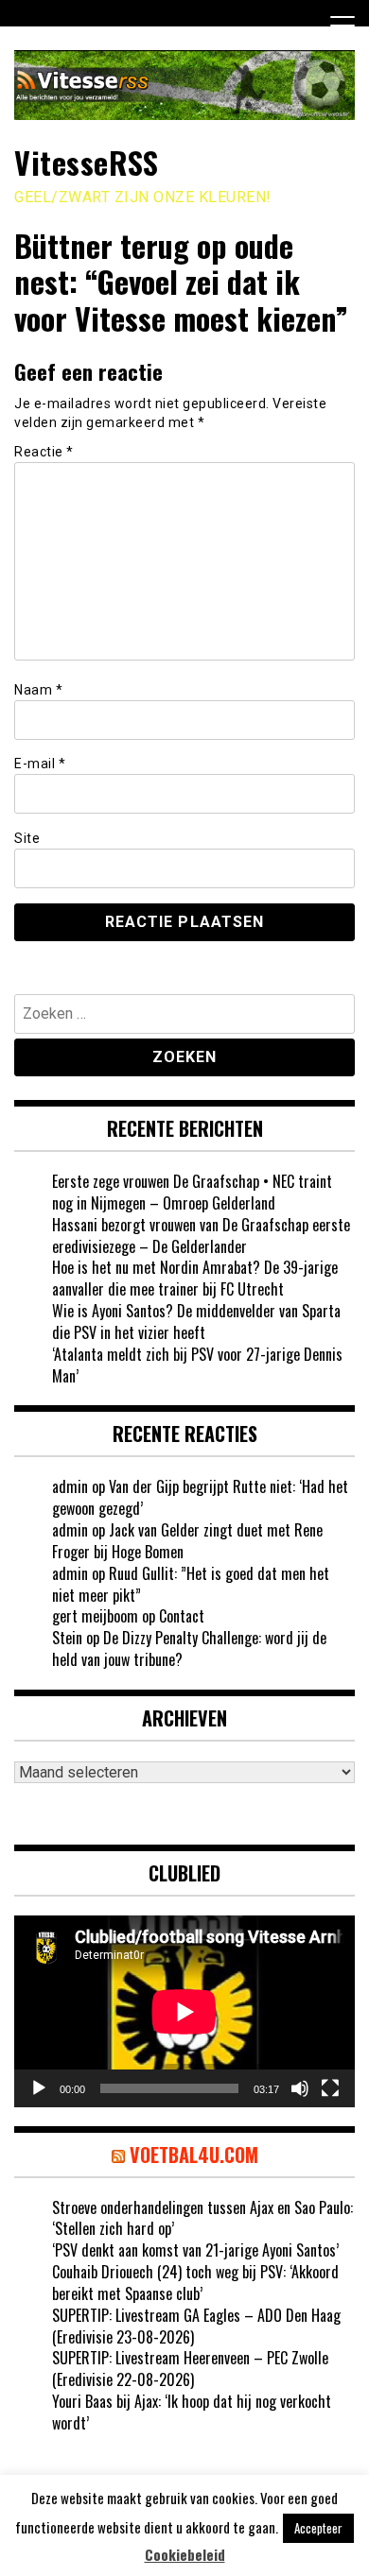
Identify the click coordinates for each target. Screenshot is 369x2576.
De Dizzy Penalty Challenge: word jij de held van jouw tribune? (189, 1649)
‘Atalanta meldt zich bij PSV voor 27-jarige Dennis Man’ (197, 1365)
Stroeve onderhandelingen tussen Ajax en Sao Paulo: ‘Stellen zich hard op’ (202, 2218)
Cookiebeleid (185, 2555)
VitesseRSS (86, 162)
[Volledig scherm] (330, 2088)
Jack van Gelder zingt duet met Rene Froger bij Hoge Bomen (187, 1541)
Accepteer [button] (318, 2528)
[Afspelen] (39, 2088)
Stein (67, 1638)
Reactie (44, 452)
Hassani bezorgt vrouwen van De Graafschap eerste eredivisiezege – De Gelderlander (201, 1236)
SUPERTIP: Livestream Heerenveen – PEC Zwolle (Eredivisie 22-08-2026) (190, 2369)
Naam (38, 690)
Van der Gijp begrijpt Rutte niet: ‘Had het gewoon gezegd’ (200, 1497)
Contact (182, 1616)
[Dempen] (300, 2088)
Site (27, 838)
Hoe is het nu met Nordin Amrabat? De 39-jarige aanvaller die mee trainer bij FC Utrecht (195, 1278)
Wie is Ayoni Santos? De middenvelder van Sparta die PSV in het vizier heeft (196, 1322)
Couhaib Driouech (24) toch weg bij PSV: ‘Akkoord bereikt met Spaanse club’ (195, 2283)
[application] (184, 2011)
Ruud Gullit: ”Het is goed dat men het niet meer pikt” (191, 1584)
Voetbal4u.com (194, 2155)
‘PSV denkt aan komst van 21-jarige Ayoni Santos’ (195, 2250)
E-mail (40, 764)
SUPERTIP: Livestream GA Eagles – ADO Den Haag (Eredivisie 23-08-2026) (196, 2326)
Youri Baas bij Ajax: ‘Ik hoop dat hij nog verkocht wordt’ (192, 2412)
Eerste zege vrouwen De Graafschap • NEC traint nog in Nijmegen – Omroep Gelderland (192, 1192)
